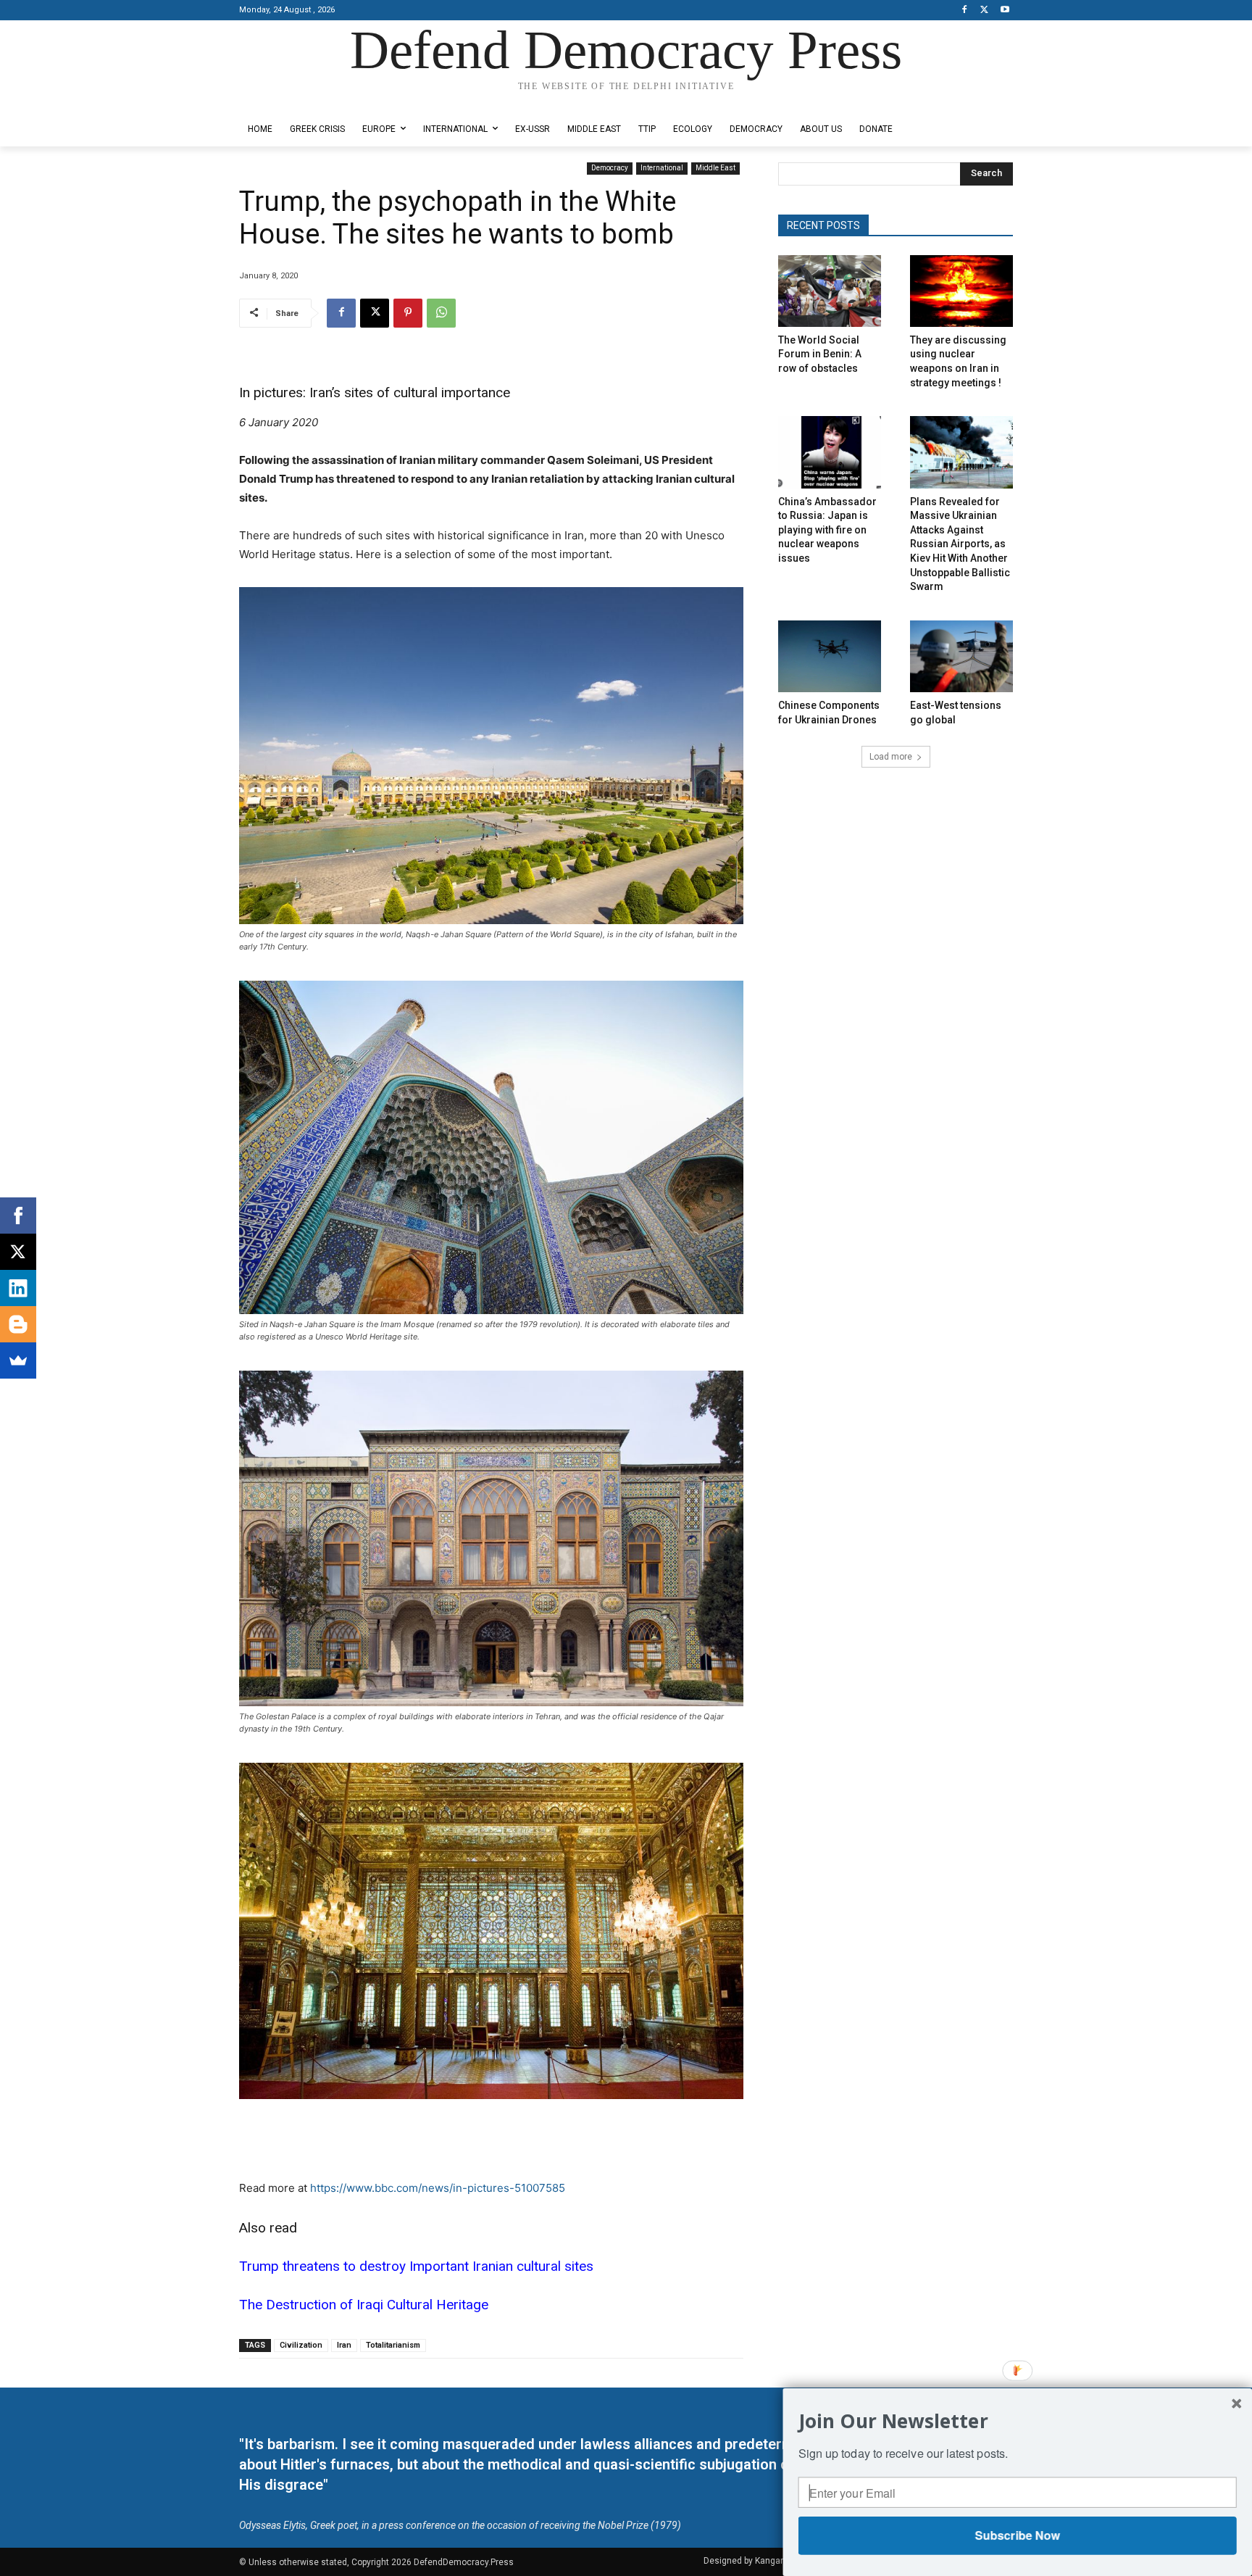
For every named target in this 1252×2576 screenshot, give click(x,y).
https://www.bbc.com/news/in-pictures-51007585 (438, 2188)
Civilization (301, 2345)
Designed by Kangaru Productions (296, 100)
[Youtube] (1005, 11)
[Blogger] (18, 1324)
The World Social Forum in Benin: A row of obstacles (820, 354)
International (662, 168)
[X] (984, 11)
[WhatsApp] (441, 313)
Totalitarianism (393, 2345)
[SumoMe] (18, 1360)
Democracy (610, 168)
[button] (1018, 2421)
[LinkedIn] (18, 1288)
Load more (891, 757)
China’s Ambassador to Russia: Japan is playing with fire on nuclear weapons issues (827, 530)
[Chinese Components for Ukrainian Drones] (830, 656)
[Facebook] (965, 11)
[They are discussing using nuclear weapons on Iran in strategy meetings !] (961, 291)
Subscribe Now (1017, 2535)
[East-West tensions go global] (961, 656)
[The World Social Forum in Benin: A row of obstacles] (830, 291)
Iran (344, 2345)
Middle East (715, 168)
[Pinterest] (408, 313)
